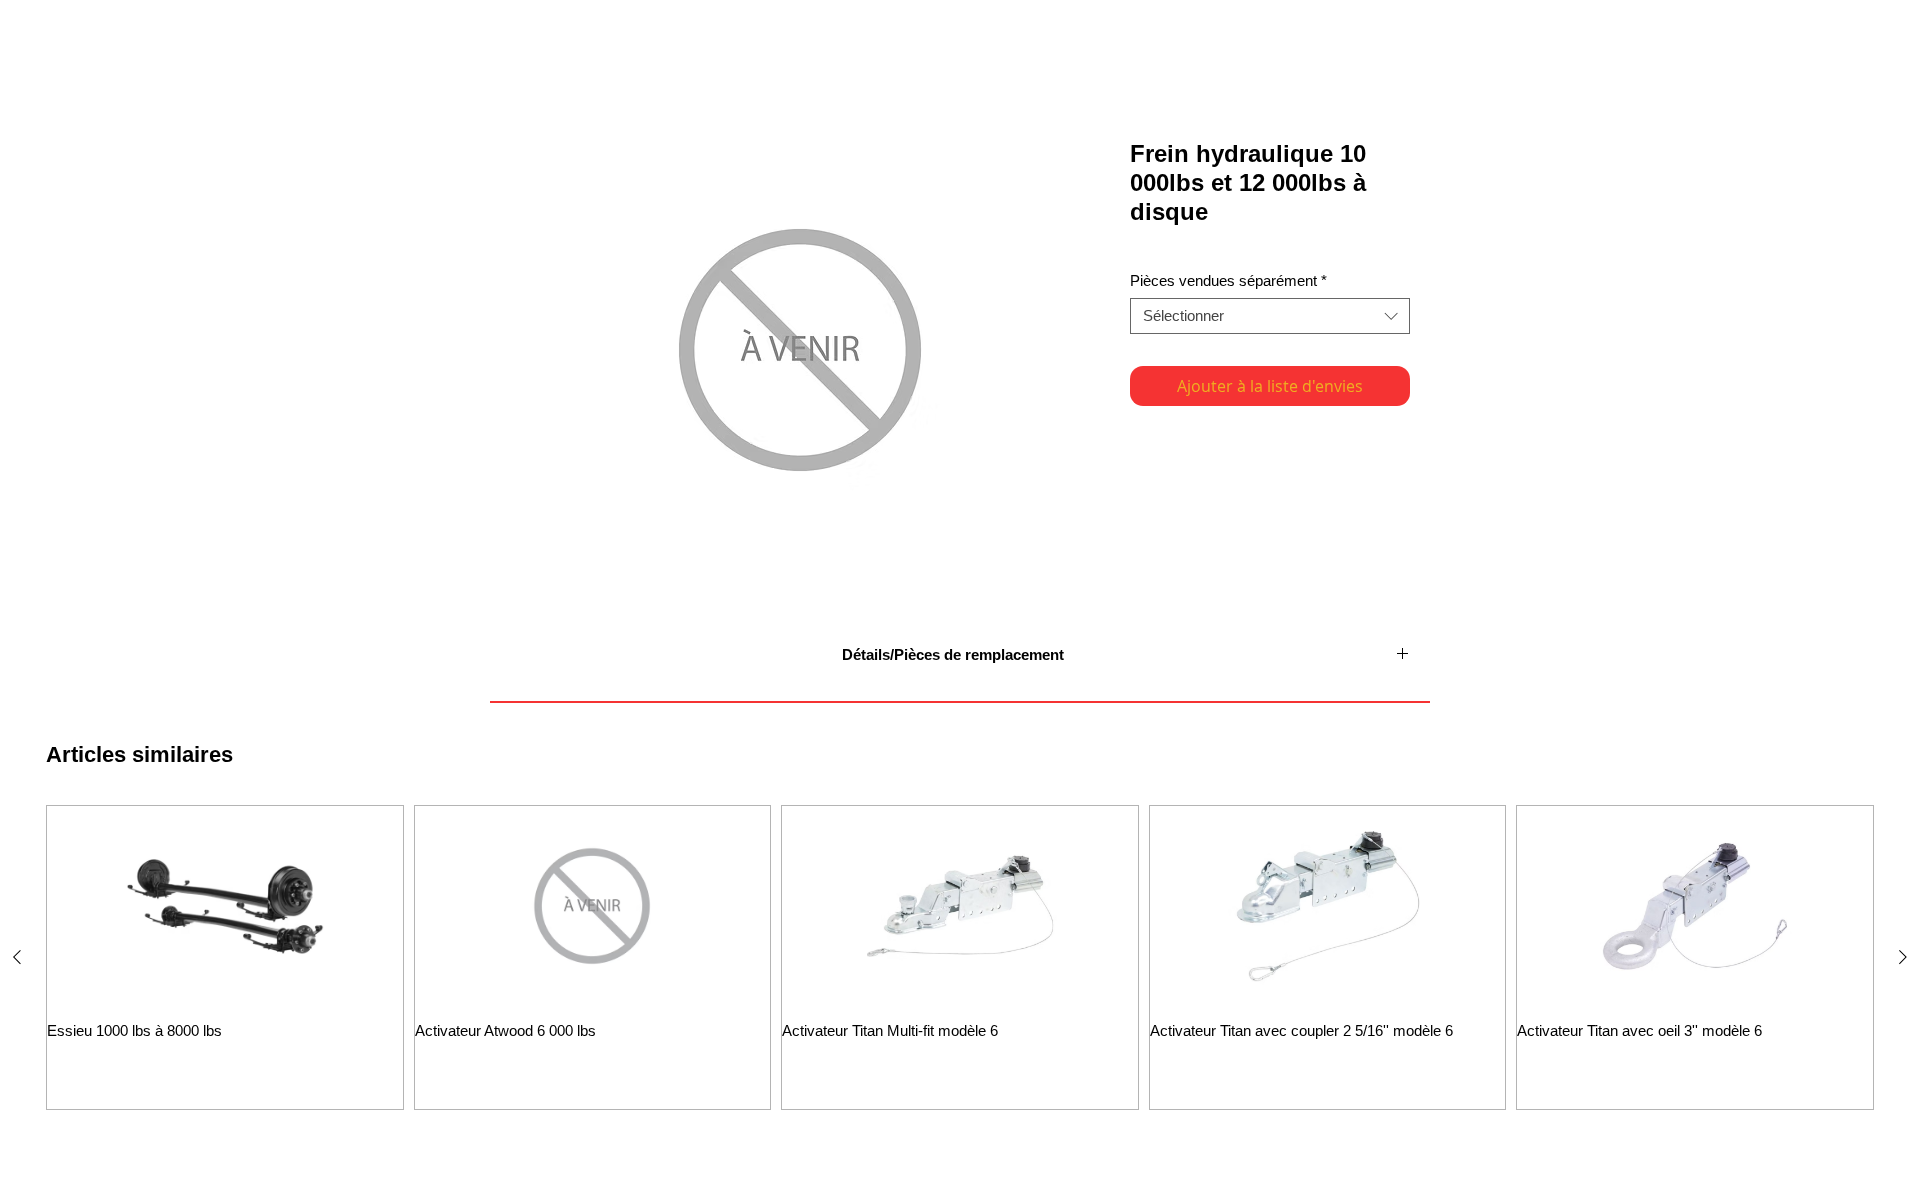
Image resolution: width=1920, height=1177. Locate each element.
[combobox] (1270, 316)
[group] (960, 957)
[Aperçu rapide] (225, 906)
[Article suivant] (1903, 957)
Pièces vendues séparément (1228, 280)
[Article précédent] (17, 957)
